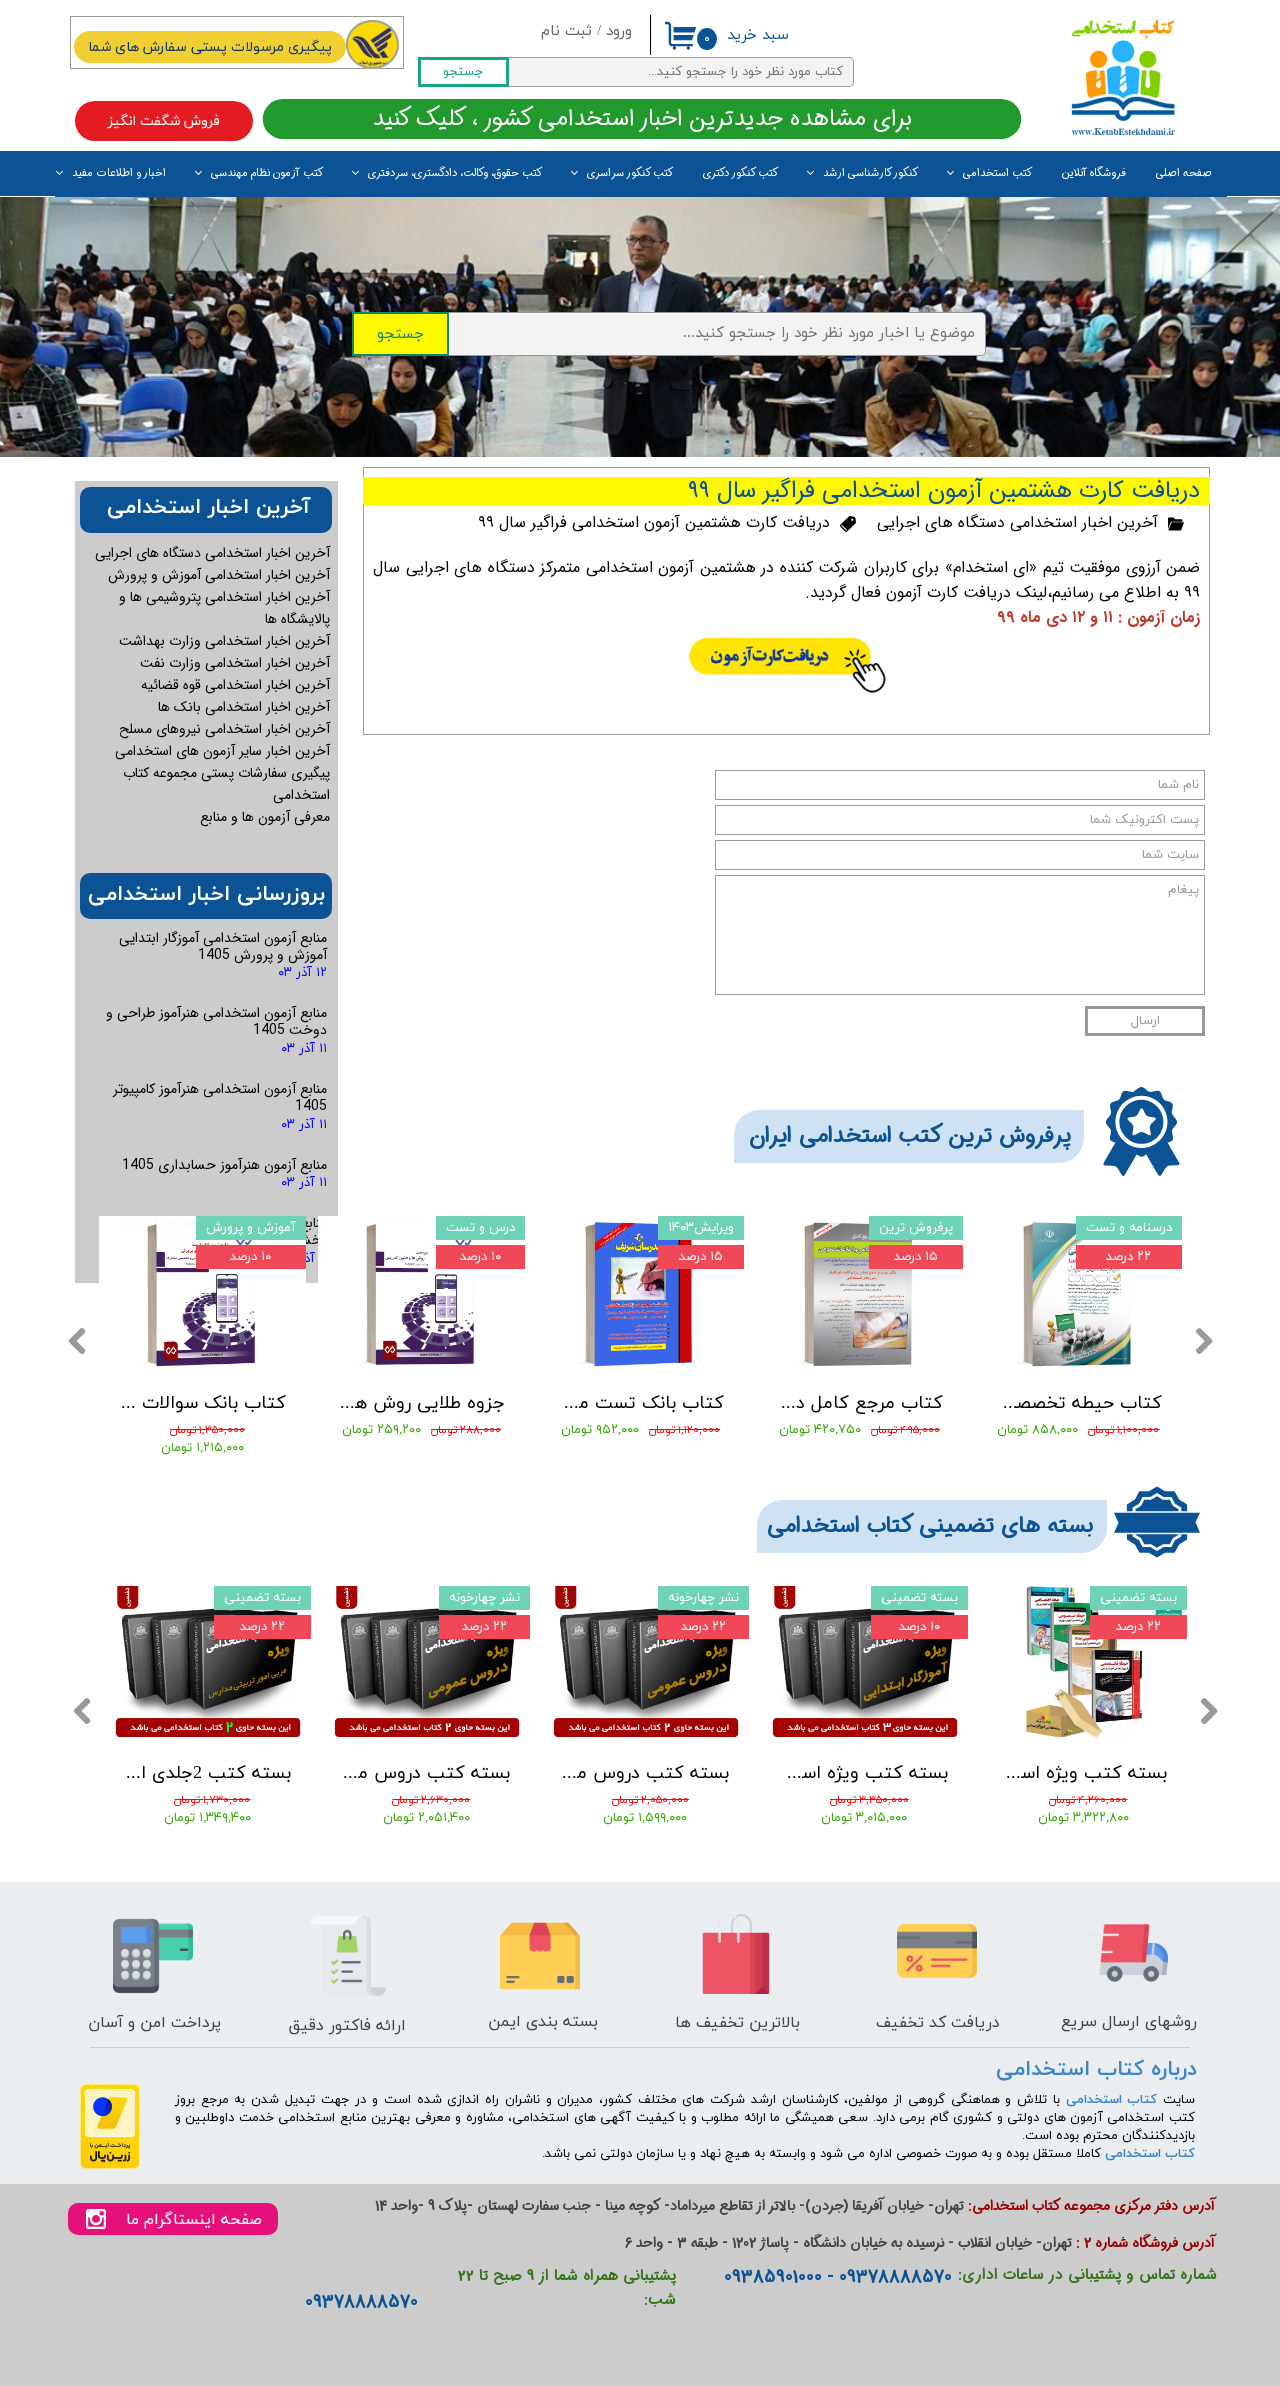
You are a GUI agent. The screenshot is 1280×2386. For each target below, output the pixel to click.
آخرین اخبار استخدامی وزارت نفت (235, 663)
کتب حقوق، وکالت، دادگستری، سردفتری (455, 173)
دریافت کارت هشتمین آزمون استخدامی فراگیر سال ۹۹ (654, 522)
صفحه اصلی (1184, 173)
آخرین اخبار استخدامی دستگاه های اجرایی (1017, 522)
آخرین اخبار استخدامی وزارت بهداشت (224, 641)
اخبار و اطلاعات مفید (119, 173)
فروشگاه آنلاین (1094, 173)
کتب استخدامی (997, 173)
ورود (619, 31)
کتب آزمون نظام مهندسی (267, 173)
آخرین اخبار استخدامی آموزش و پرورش (219, 575)
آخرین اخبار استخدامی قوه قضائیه (235, 685)
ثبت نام (566, 31)
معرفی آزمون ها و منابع (265, 817)
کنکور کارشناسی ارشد (870, 173)
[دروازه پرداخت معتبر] (110, 2165)
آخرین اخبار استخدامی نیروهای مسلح (224, 729)
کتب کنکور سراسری (630, 173)
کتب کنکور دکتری (740, 173)
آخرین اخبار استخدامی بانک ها (244, 707)
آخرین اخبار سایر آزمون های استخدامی (222, 751)
